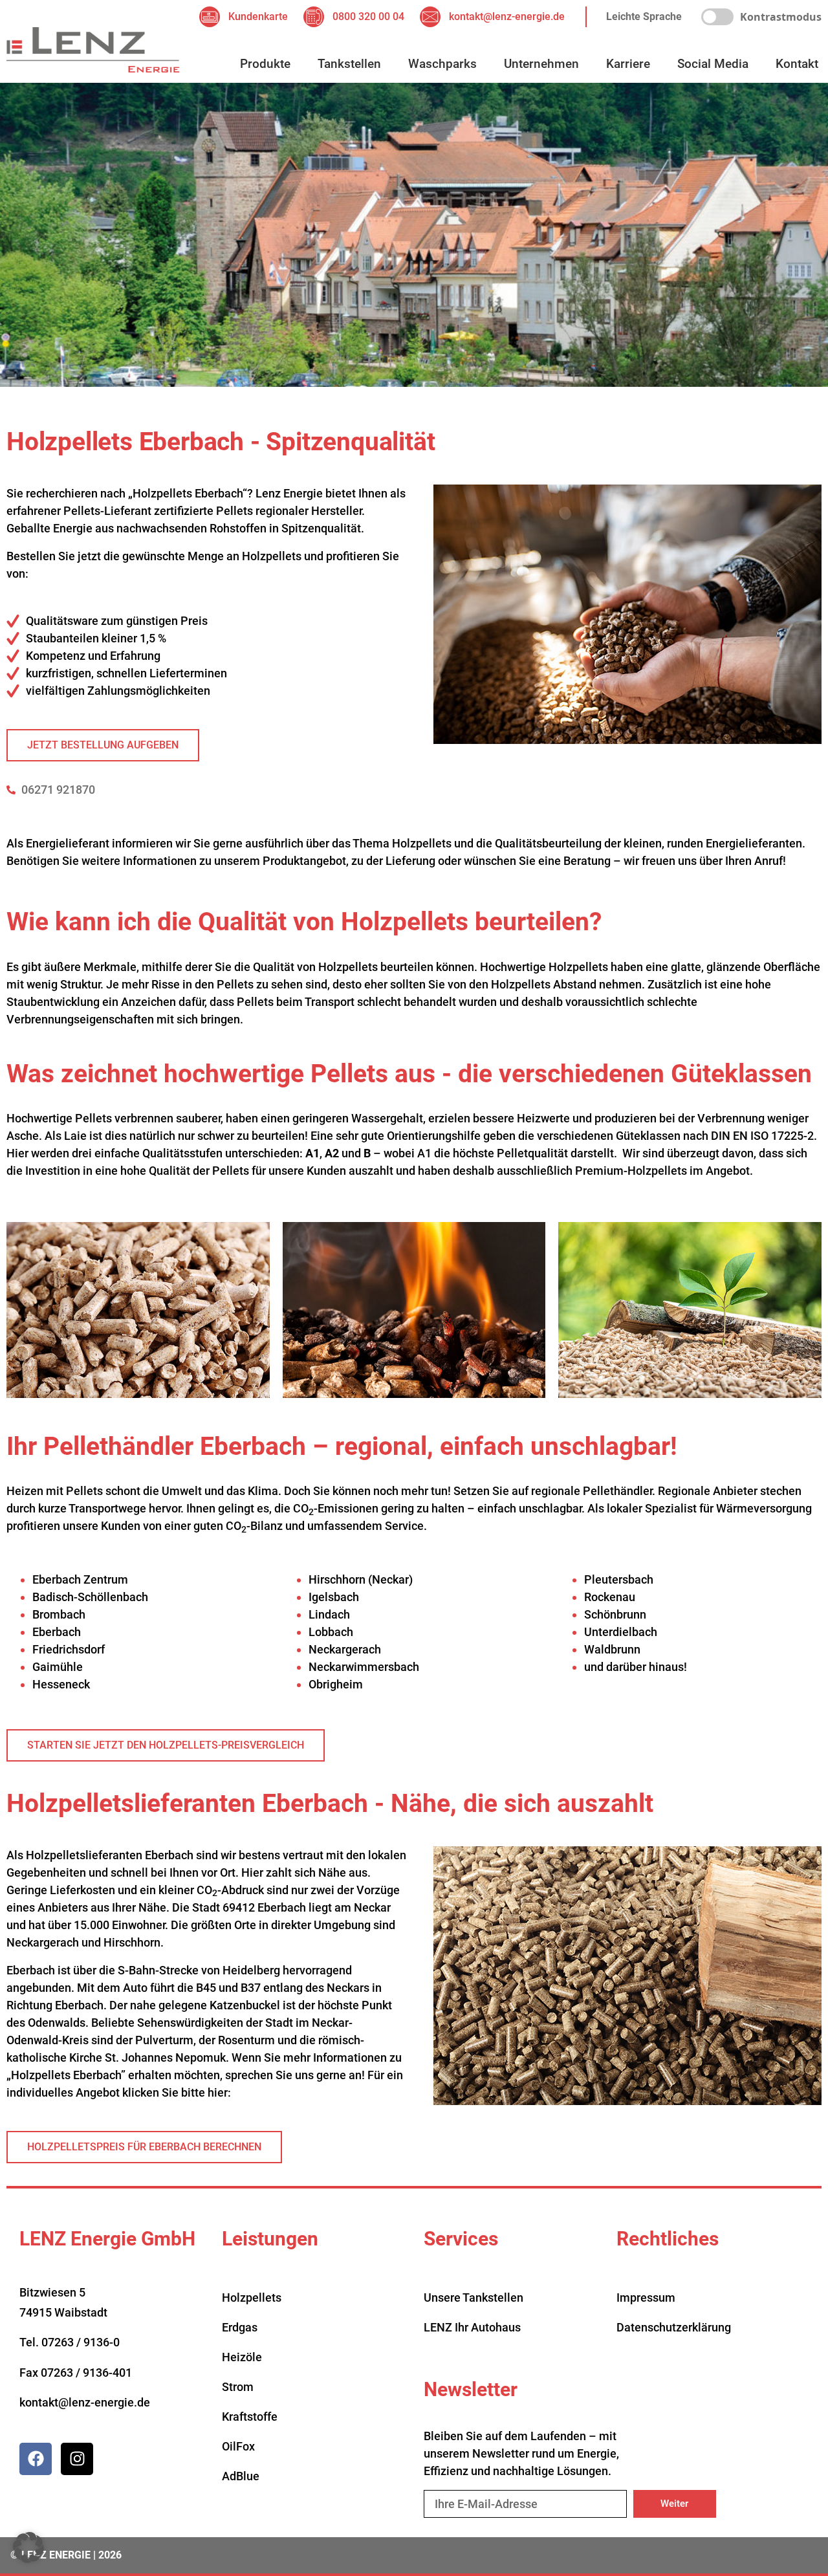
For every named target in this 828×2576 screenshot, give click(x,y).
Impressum (646, 2298)
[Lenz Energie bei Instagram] (77, 2459)
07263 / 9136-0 (81, 2342)
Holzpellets (252, 2298)
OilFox (238, 2446)
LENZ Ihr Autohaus (472, 2327)
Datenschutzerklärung (674, 2327)
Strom (238, 2387)
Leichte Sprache (644, 16)
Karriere (628, 64)
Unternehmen (541, 64)
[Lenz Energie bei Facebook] (36, 2459)
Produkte (265, 64)
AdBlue (241, 2476)
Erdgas (240, 2327)
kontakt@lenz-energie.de (85, 2402)
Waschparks (442, 64)
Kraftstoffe (250, 2417)
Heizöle (242, 2357)
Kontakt (797, 64)
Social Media (713, 64)
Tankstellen (349, 64)
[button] (28, 2548)
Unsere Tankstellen (474, 2298)
